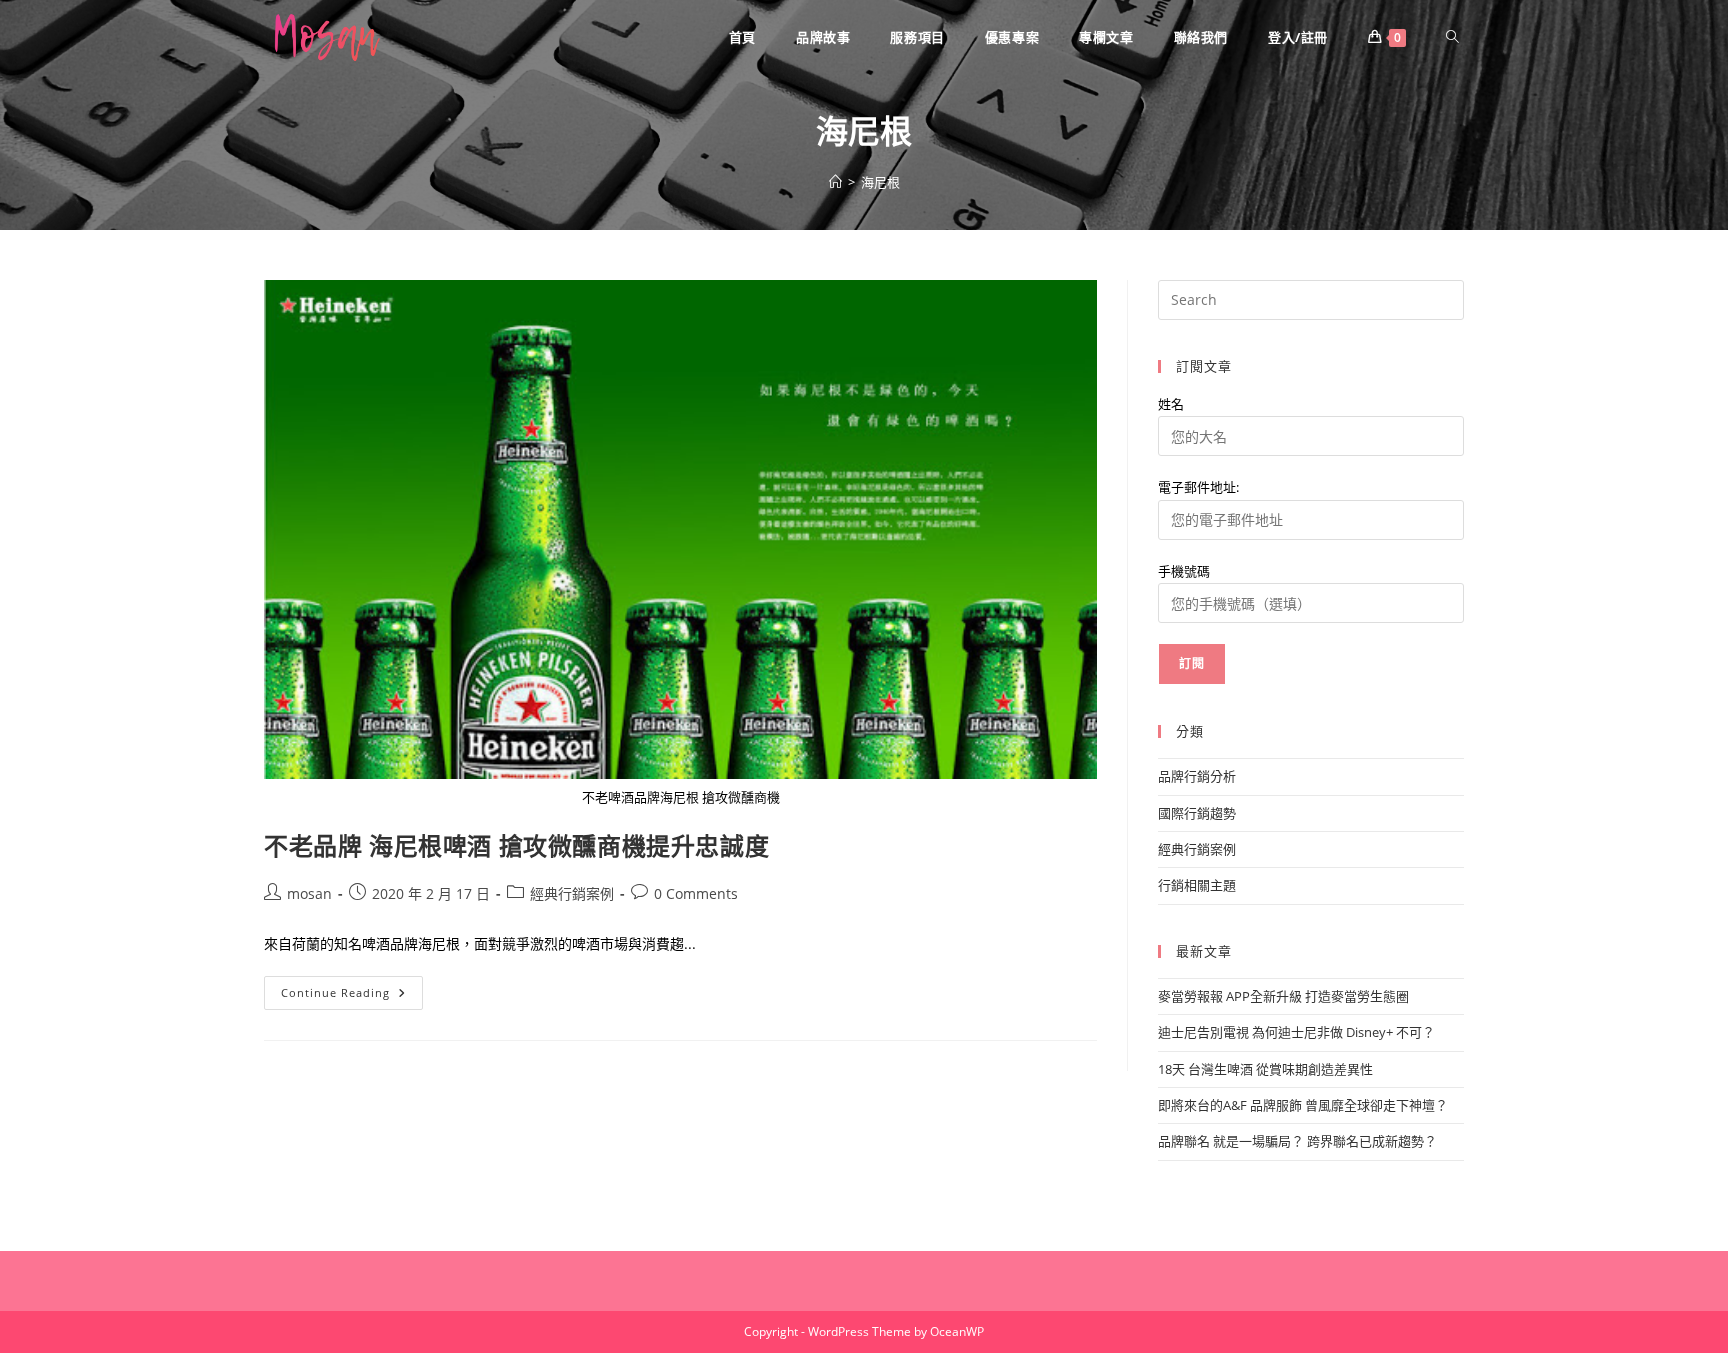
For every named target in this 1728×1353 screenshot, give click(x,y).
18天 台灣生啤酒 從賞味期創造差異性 (1265, 1069)
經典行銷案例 (572, 893)
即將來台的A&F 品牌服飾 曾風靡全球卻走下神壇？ (1303, 1105)
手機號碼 (1184, 571)
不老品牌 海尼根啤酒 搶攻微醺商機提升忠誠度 (516, 845)
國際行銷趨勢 (1197, 813)
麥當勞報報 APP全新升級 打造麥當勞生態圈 (1283, 996)
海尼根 (880, 182)
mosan (309, 893)
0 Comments (696, 893)
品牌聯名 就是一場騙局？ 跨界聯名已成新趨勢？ (1297, 1141)
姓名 (1171, 404)
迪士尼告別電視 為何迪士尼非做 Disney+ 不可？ (1296, 1032)
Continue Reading (342, 996)
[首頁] (835, 182)
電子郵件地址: (1198, 487)
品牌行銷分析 (1197, 776)
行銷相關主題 (1197, 885)
